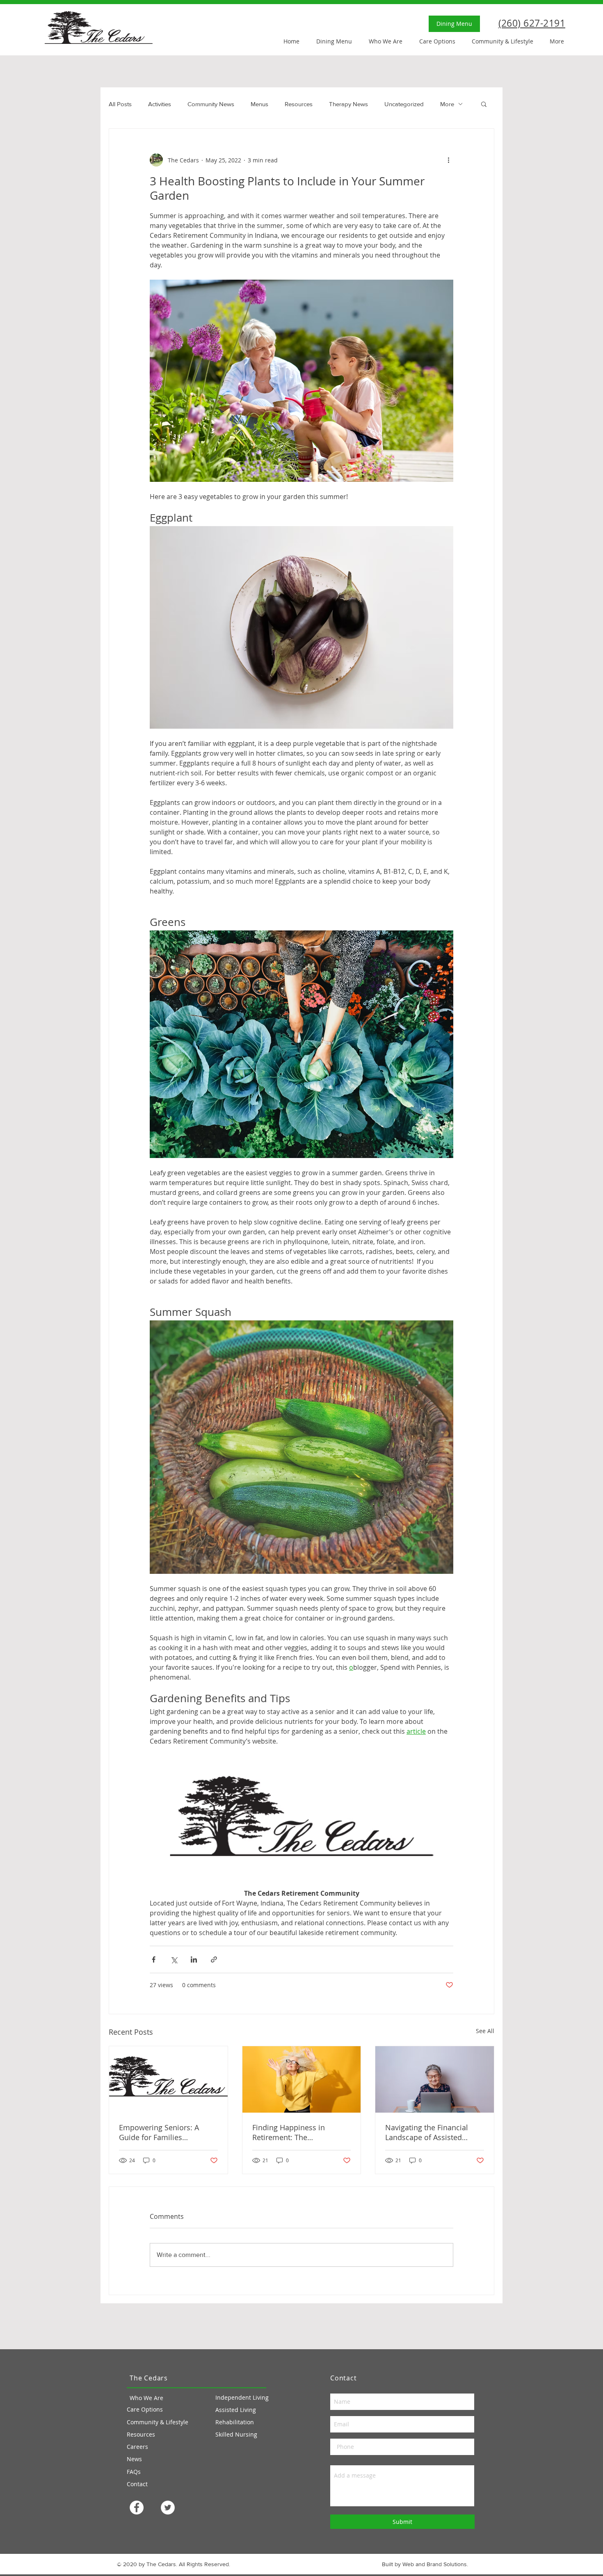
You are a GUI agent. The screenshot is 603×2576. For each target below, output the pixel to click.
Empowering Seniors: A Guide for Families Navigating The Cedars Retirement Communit (159, 2132)
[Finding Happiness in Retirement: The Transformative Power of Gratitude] (302, 2079)
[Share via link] (214, 1959)
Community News (211, 104)
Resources (299, 104)
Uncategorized (404, 104)
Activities (160, 104)
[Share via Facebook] (154, 1959)
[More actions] (448, 160)
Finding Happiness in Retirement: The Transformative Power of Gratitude (295, 2132)
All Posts (120, 104)
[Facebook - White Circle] (137, 2508)
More (447, 104)
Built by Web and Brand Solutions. (425, 2564)
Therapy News (348, 104)
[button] (484, 104)
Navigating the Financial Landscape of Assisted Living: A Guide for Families (432, 2132)
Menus (259, 104)
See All (485, 2031)
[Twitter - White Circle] (168, 2508)
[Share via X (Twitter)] (174, 1959)
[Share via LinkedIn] (194, 1959)
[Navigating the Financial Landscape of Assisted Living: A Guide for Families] (435, 2079)
